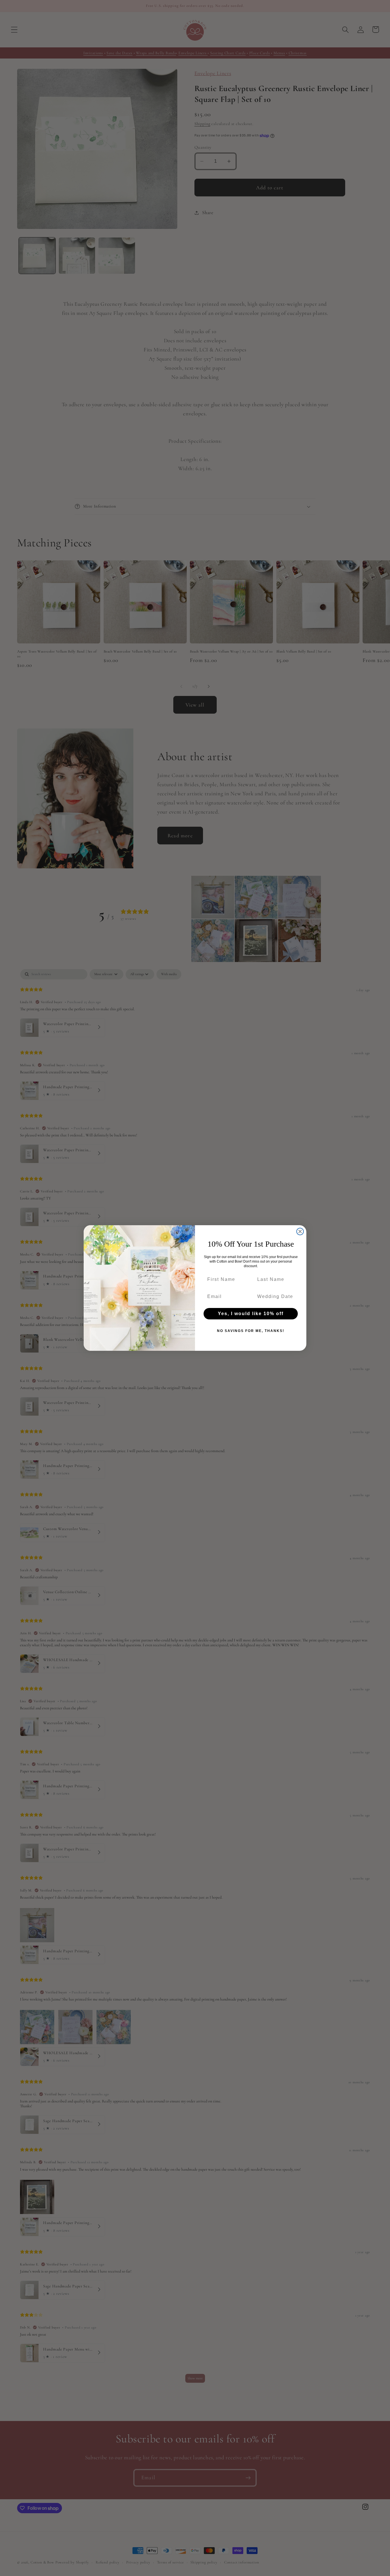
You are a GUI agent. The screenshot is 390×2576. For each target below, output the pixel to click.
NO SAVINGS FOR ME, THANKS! (251, 1331)
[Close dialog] (300, 1231)
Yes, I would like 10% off (251, 1314)
